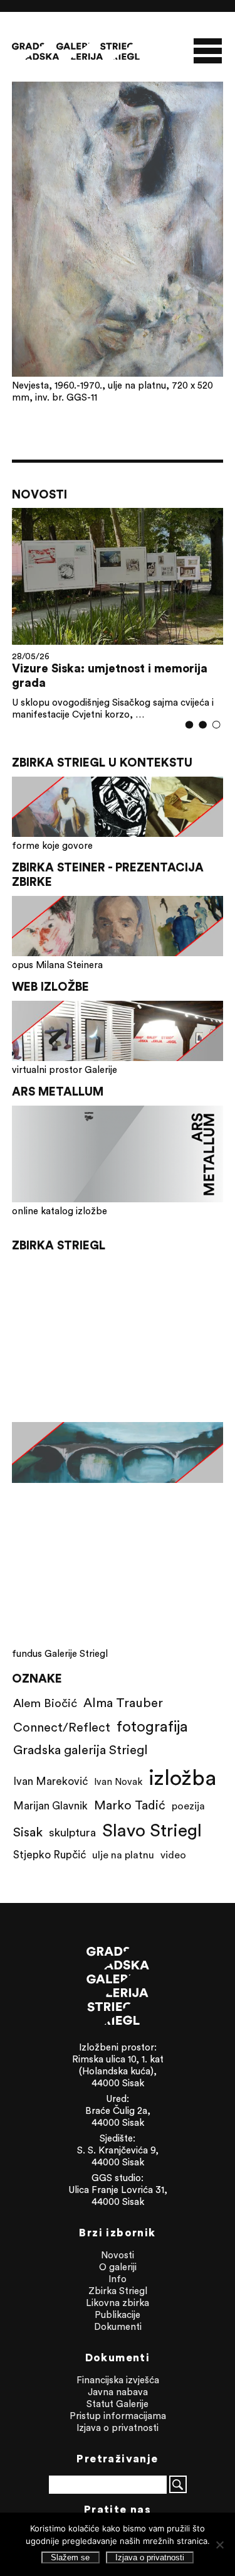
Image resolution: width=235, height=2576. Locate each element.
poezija (188, 1806)
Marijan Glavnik (50, 1806)
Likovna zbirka (118, 2303)
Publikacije (118, 2315)
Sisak (28, 1832)
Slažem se (70, 2557)
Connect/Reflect (62, 1727)
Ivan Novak (118, 1781)
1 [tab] (190, 725)
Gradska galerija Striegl (81, 1749)
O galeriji (118, 2267)
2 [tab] (203, 725)
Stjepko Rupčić (50, 1855)
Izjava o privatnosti (118, 2428)
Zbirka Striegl (118, 2291)
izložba (182, 1777)
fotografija (152, 1726)
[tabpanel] (118, 614)
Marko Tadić (130, 1805)
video (173, 1855)
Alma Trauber (123, 1702)
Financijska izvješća (118, 2380)
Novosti (118, 2255)
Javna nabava (118, 2392)
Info (118, 2279)
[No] (219, 2545)
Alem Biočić (45, 1703)
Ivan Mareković (50, 1781)
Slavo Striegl (152, 1830)
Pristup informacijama (118, 2416)
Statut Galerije (118, 2404)
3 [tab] (217, 725)
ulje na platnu (123, 1855)
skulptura (72, 1832)
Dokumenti (118, 2326)
